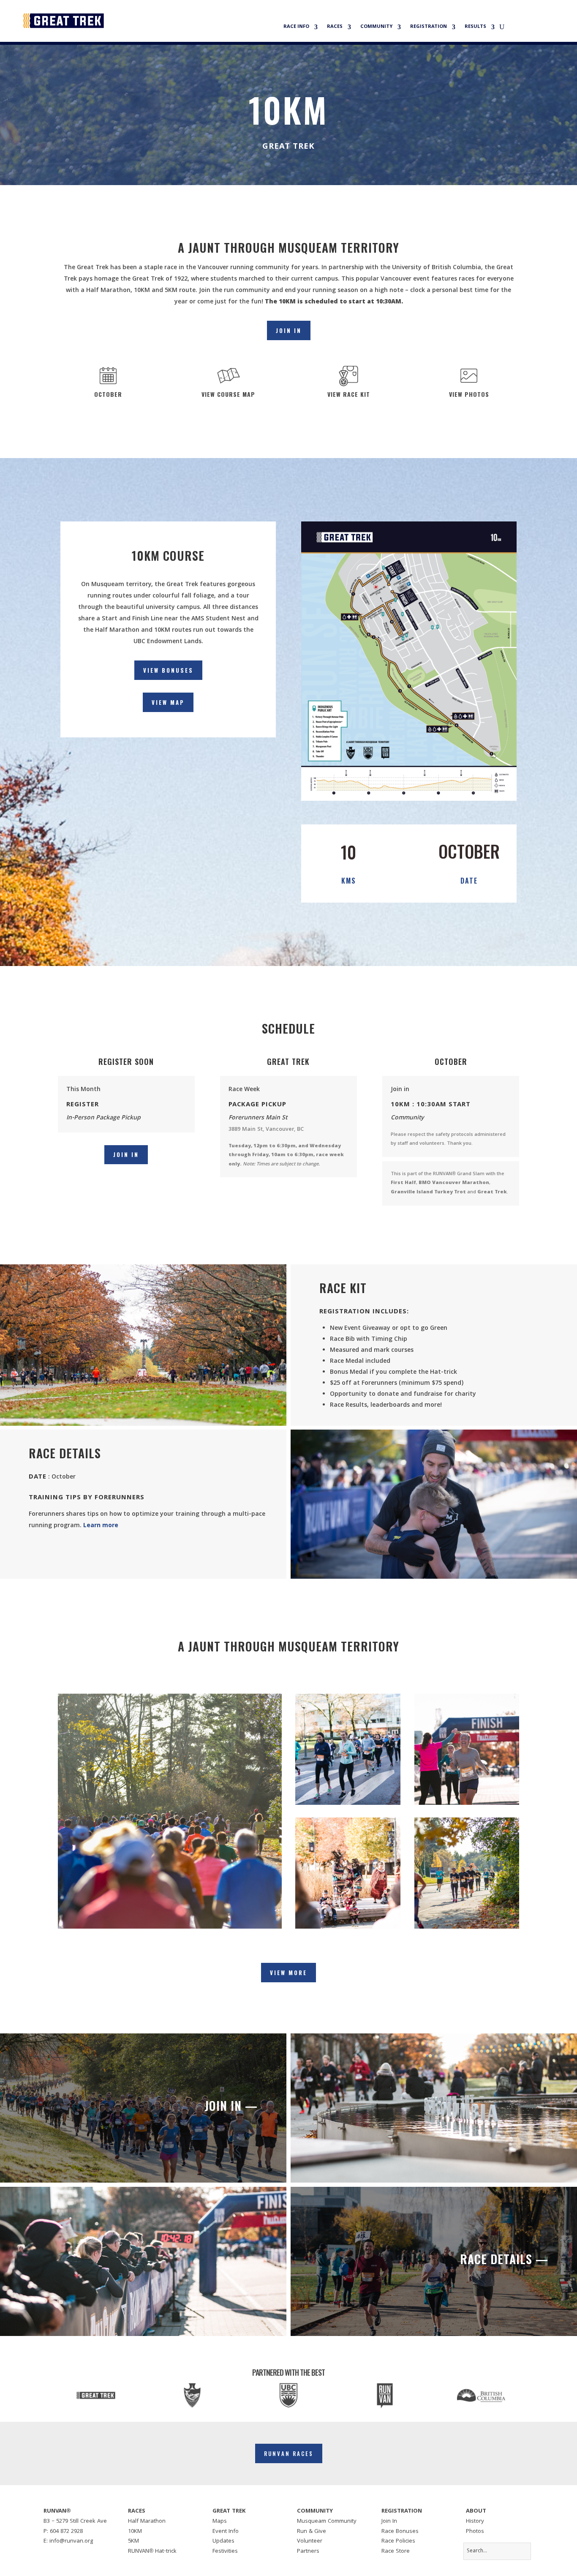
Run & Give (312, 2532)
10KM (135, 2532)
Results (475, 27)
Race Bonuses (400, 2532)
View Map (168, 702)
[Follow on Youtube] (84, 2554)
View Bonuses (168, 670)
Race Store (396, 2551)
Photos (475, 2532)
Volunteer (310, 2541)
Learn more (101, 1526)
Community (376, 27)
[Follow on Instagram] (71, 2554)
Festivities (225, 2551)
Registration (429, 27)
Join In (289, 330)
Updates (223, 2541)
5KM (133, 2541)
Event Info (226, 2532)
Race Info (296, 27)
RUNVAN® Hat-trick (152, 2551)
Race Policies (398, 2541)
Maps (220, 2521)
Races (335, 27)
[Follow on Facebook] (45, 2554)
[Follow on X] (58, 2554)
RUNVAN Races (289, 2453)
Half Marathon (147, 2521)
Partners (308, 2551)
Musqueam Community (327, 2521)
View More (288, 1973)
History (475, 2521)
